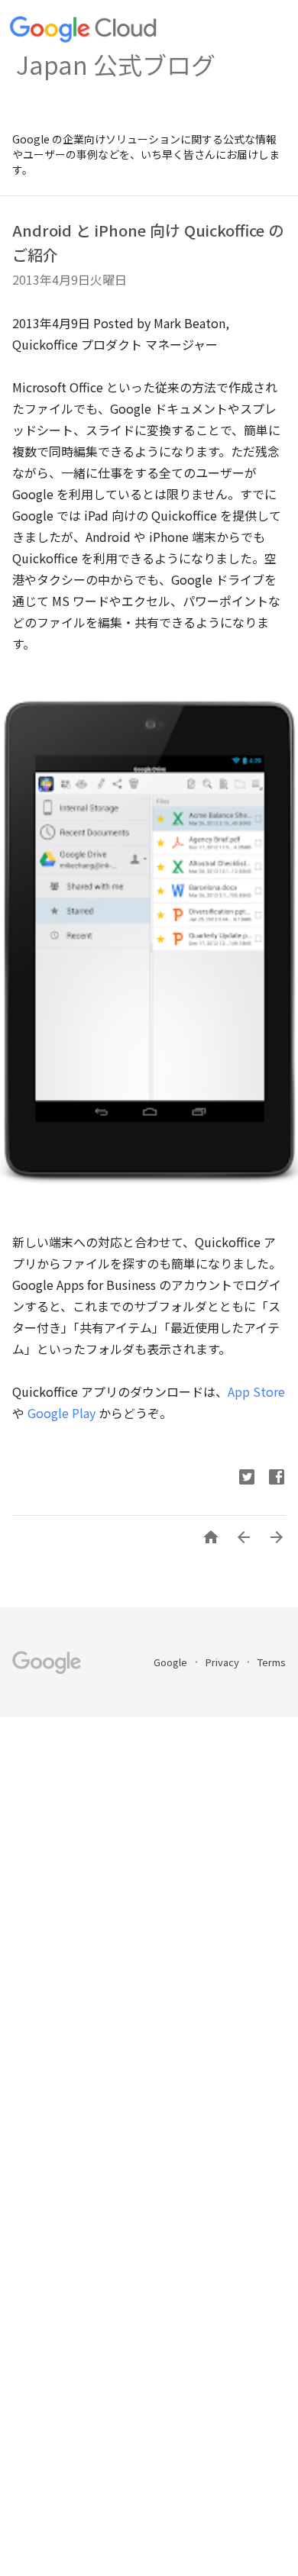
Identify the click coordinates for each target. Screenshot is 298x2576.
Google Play (62, 1413)
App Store (256, 1391)
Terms (272, 1662)
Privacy (223, 1662)
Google (172, 1662)
